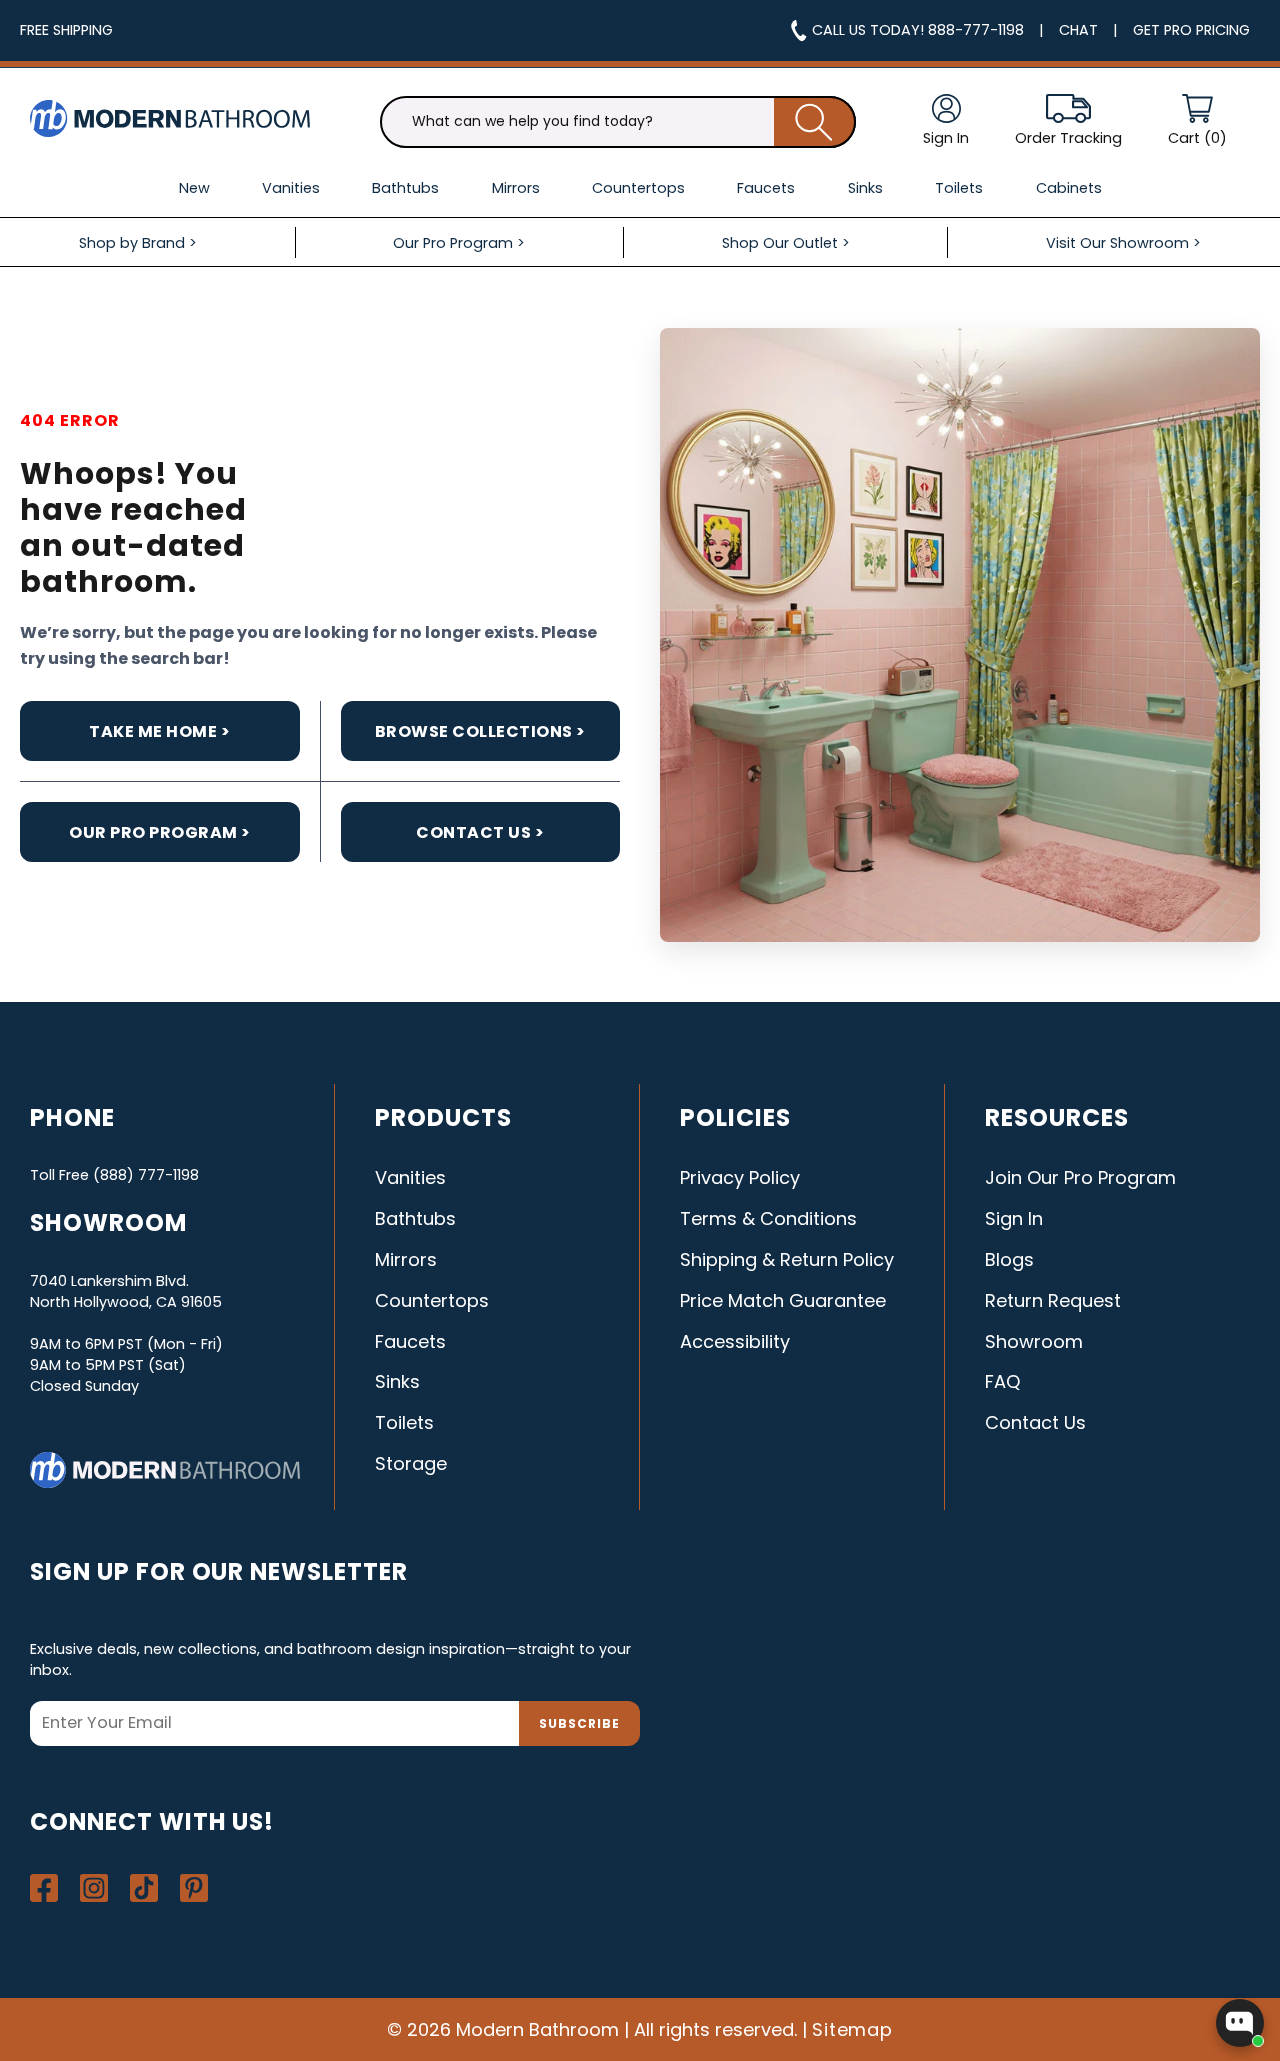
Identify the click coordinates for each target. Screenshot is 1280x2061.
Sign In (1014, 1218)
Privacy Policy (740, 1177)
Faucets (410, 1341)
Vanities (410, 1177)
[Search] (815, 122)
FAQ (1002, 1381)
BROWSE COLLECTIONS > (480, 731)
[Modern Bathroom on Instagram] (94, 1888)
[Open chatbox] (1240, 2023)
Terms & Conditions (768, 1218)
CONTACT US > (480, 832)
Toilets (404, 1422)
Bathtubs (415, 1218)
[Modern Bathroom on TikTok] (144, 1888)
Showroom (1034, 1341)
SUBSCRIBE (579, 1723)
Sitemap (853, 2029)
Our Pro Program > (160, 832)
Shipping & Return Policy (787, 1259)
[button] (1197, 121)
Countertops (432, 1300)
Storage (411, 1463)
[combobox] (618, 122)
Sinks (397, 1381)
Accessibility (735, 1341)
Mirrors (406, 1259)
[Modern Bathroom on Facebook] (44, 1888)
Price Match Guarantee (783, 1300)
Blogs (1009, 1259)
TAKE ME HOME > (159, 731)
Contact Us (1035, 1422)
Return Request (1053, 1300)
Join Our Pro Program (1080, 1177)
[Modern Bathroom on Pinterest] (194, 1888)
